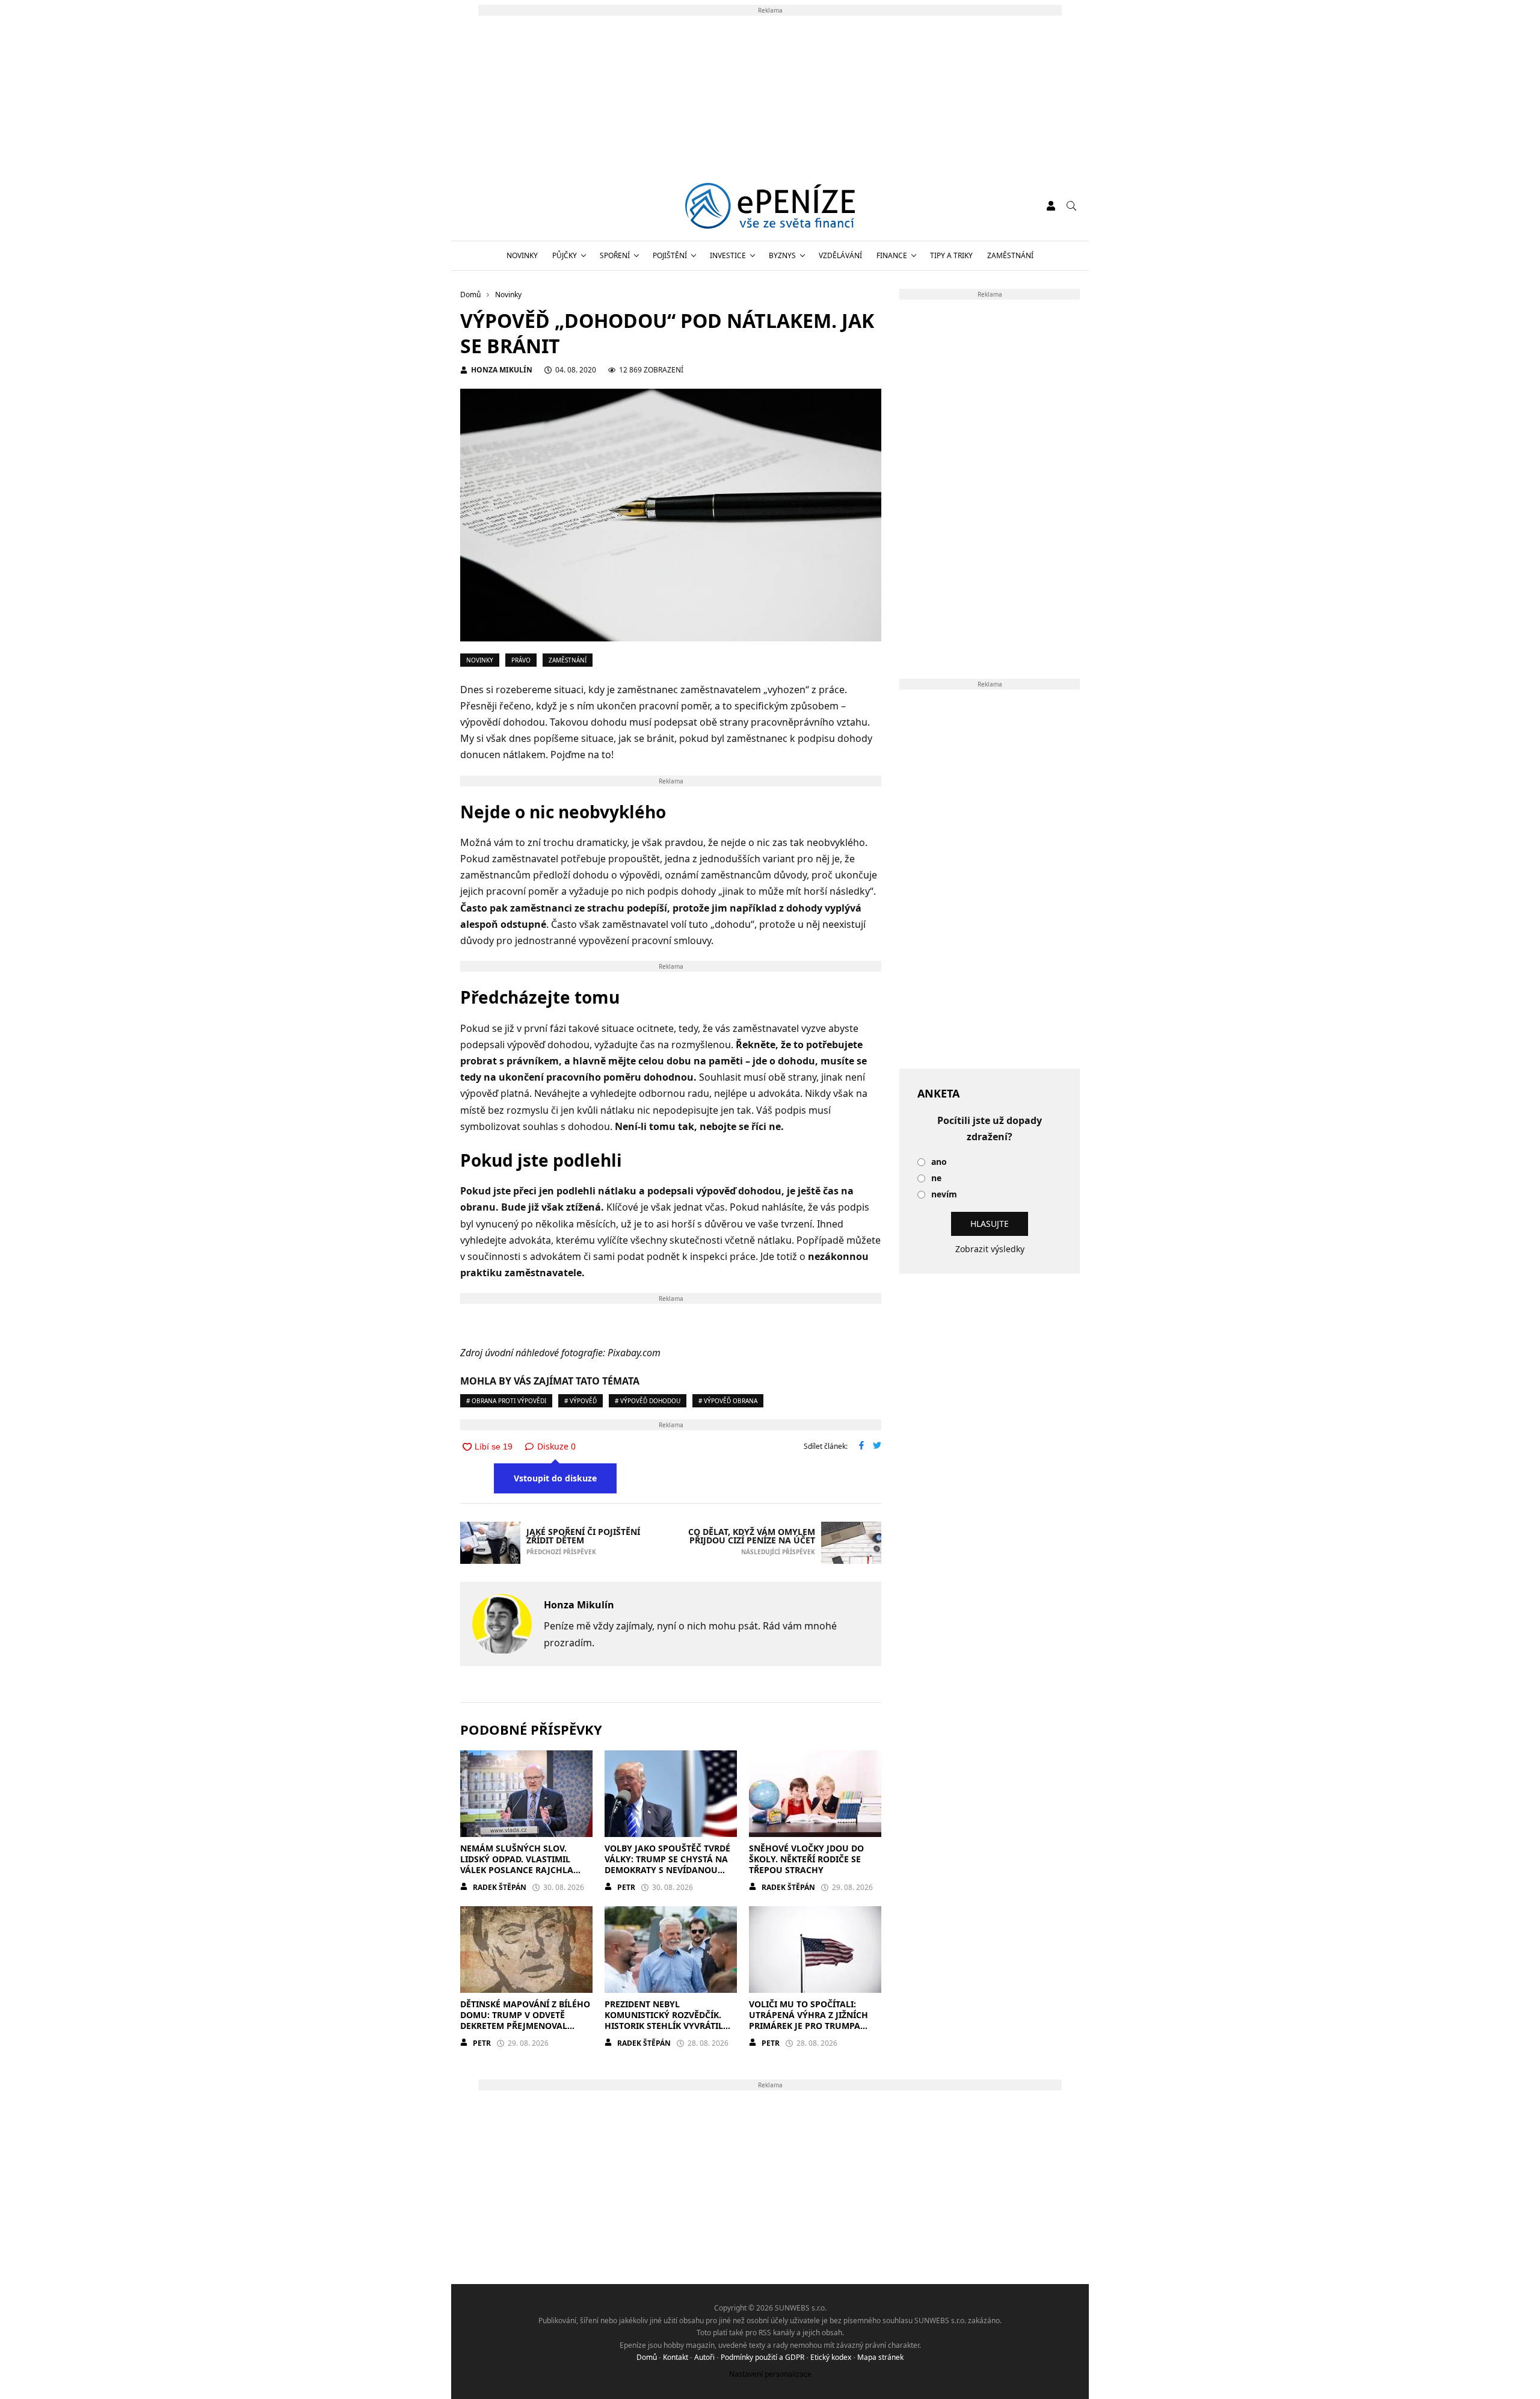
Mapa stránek (880, 2357)
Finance (892, 255)
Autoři (704, 2357)
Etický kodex (831, 2357)
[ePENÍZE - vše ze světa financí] (770, 206)
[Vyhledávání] (1071, 206)
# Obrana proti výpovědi (506, 1401)
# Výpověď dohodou (648, 1401)
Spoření (615, 255)
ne (936, 1178)
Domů (647, 2357)
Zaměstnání (1010, 255)
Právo (521, 660)
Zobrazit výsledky (990, 1249)
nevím (944, 1195)
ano (939, 1162)
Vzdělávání (840, 255)
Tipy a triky (951, 255)
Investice (728, 255)
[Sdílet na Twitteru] (877, 1447)
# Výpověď (581, 1401)
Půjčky (565, 255)
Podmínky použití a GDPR (762, 2357)
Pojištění (670, 255)
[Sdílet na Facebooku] (861, 1447)
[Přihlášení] (1051, 206)
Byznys (782, 255)
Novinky (522, 255)
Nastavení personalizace (770, 2374)
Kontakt (676, 2357)
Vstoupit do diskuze (555, 1478)
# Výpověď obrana (728, 1401)
